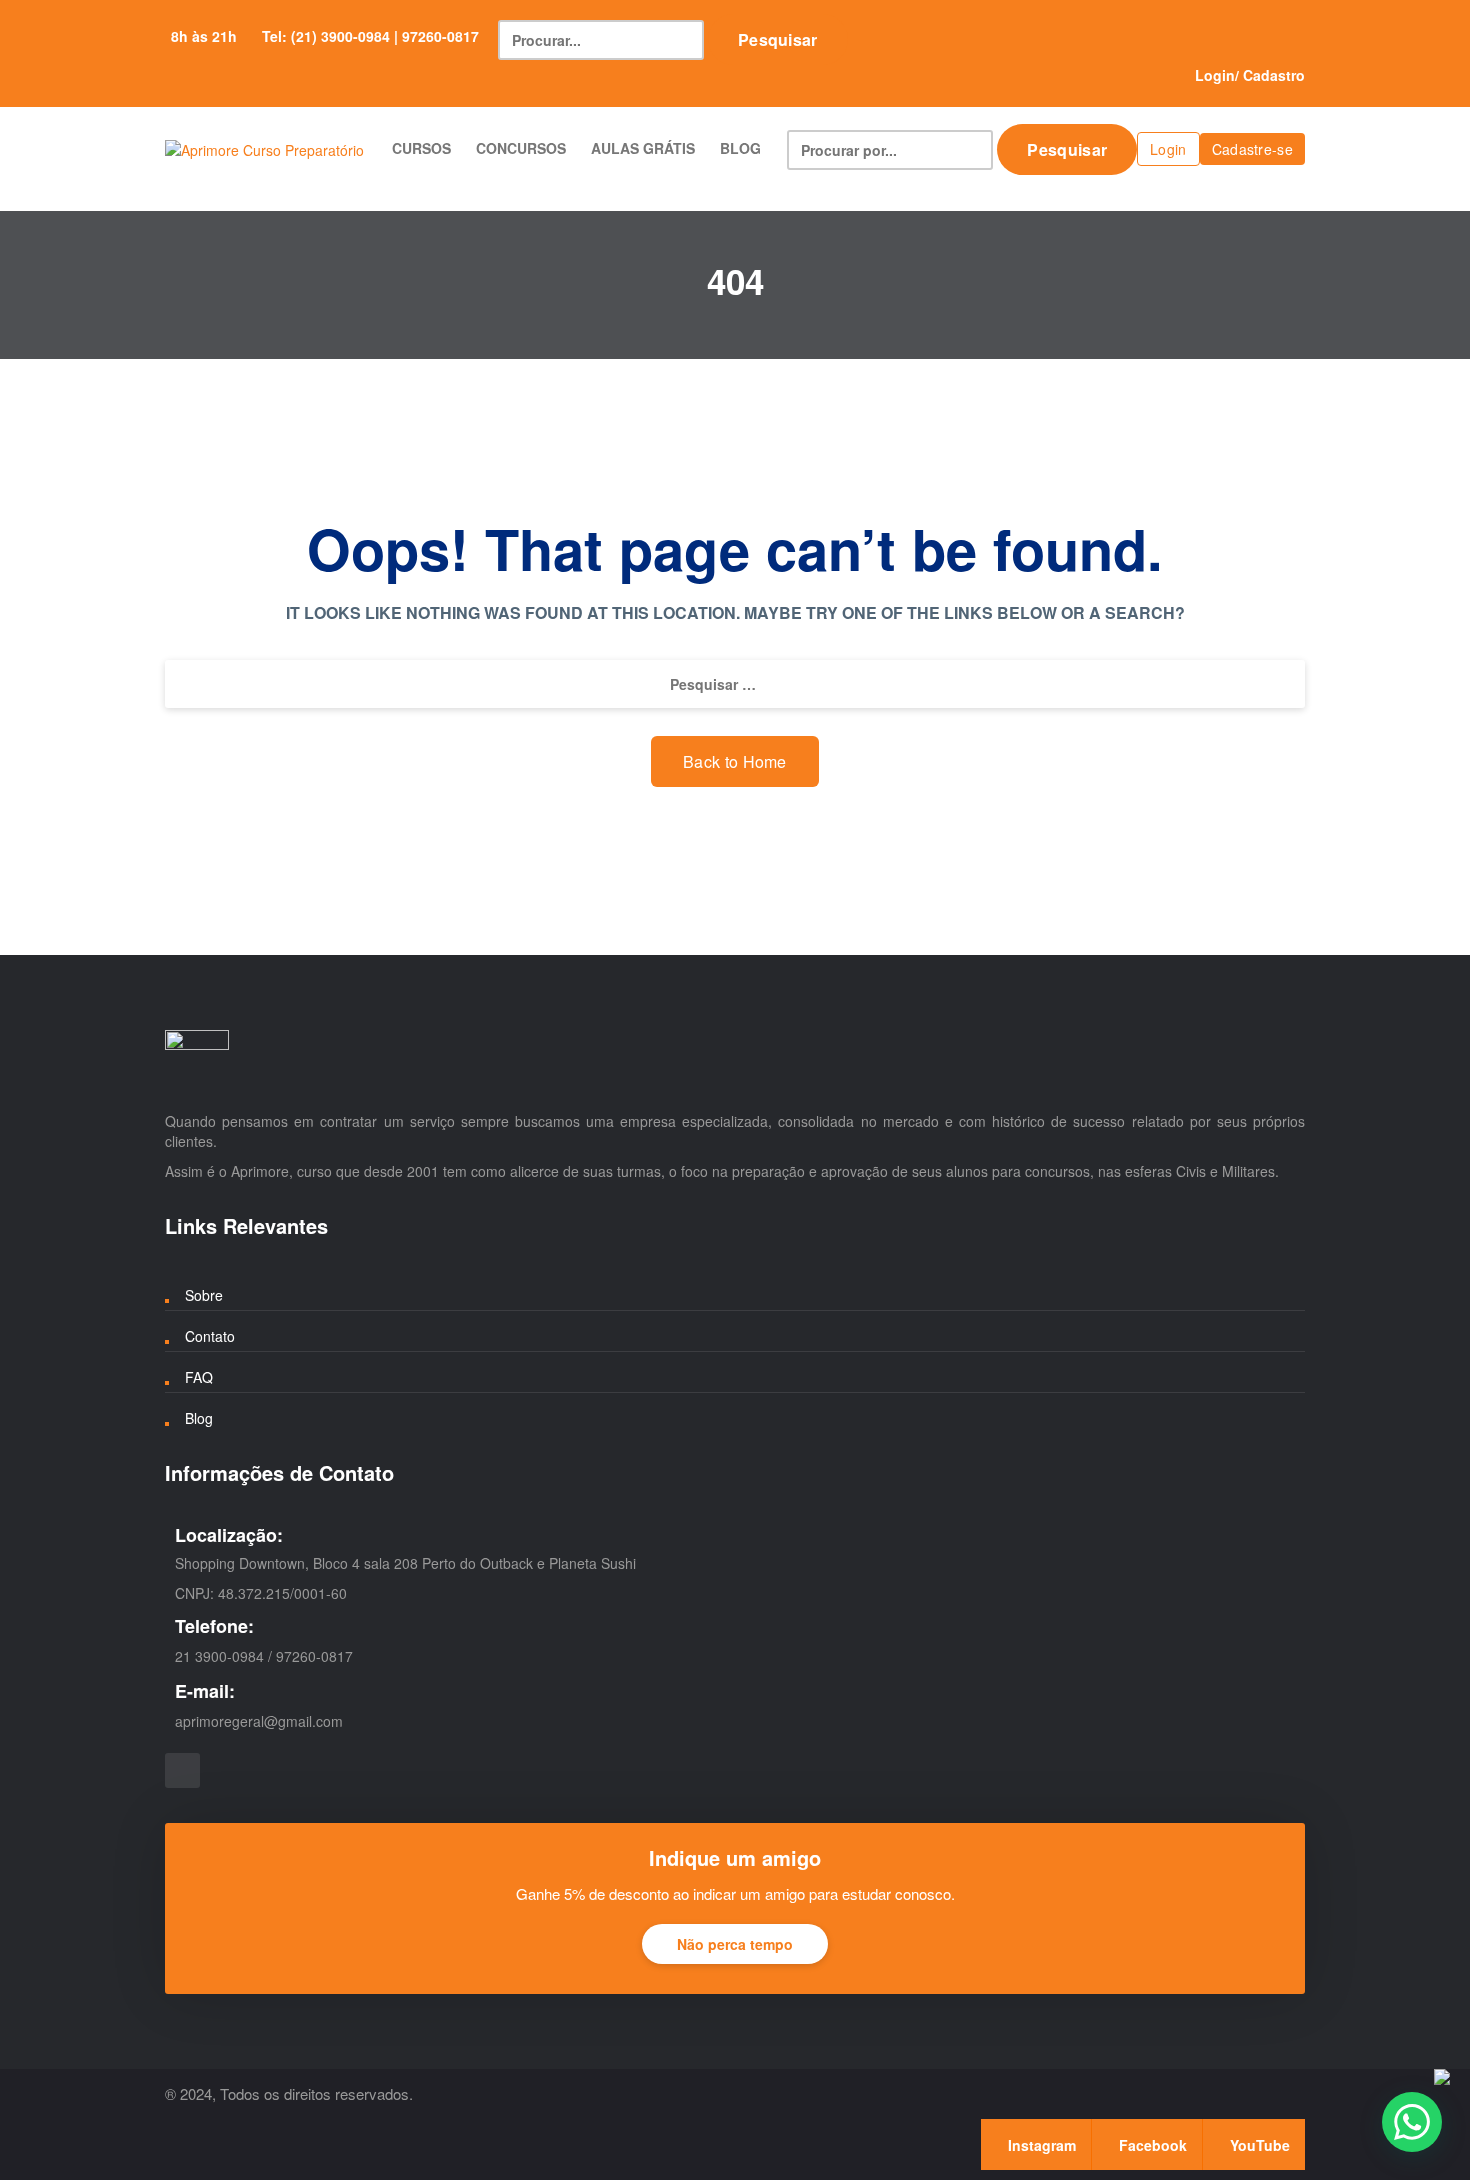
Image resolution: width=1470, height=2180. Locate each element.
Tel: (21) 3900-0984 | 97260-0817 (370, 36)
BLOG (740, 148)
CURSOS (421, 148)
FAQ (199, 1377)
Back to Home (735, 761)
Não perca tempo (735, 1944)
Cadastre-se (1252, 149)
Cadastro (1274, 75)
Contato (210, 1336)
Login (1215, 75)
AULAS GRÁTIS (643, 148)
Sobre (204, 1295)
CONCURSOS (521, 148)
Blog (199, 1418)
